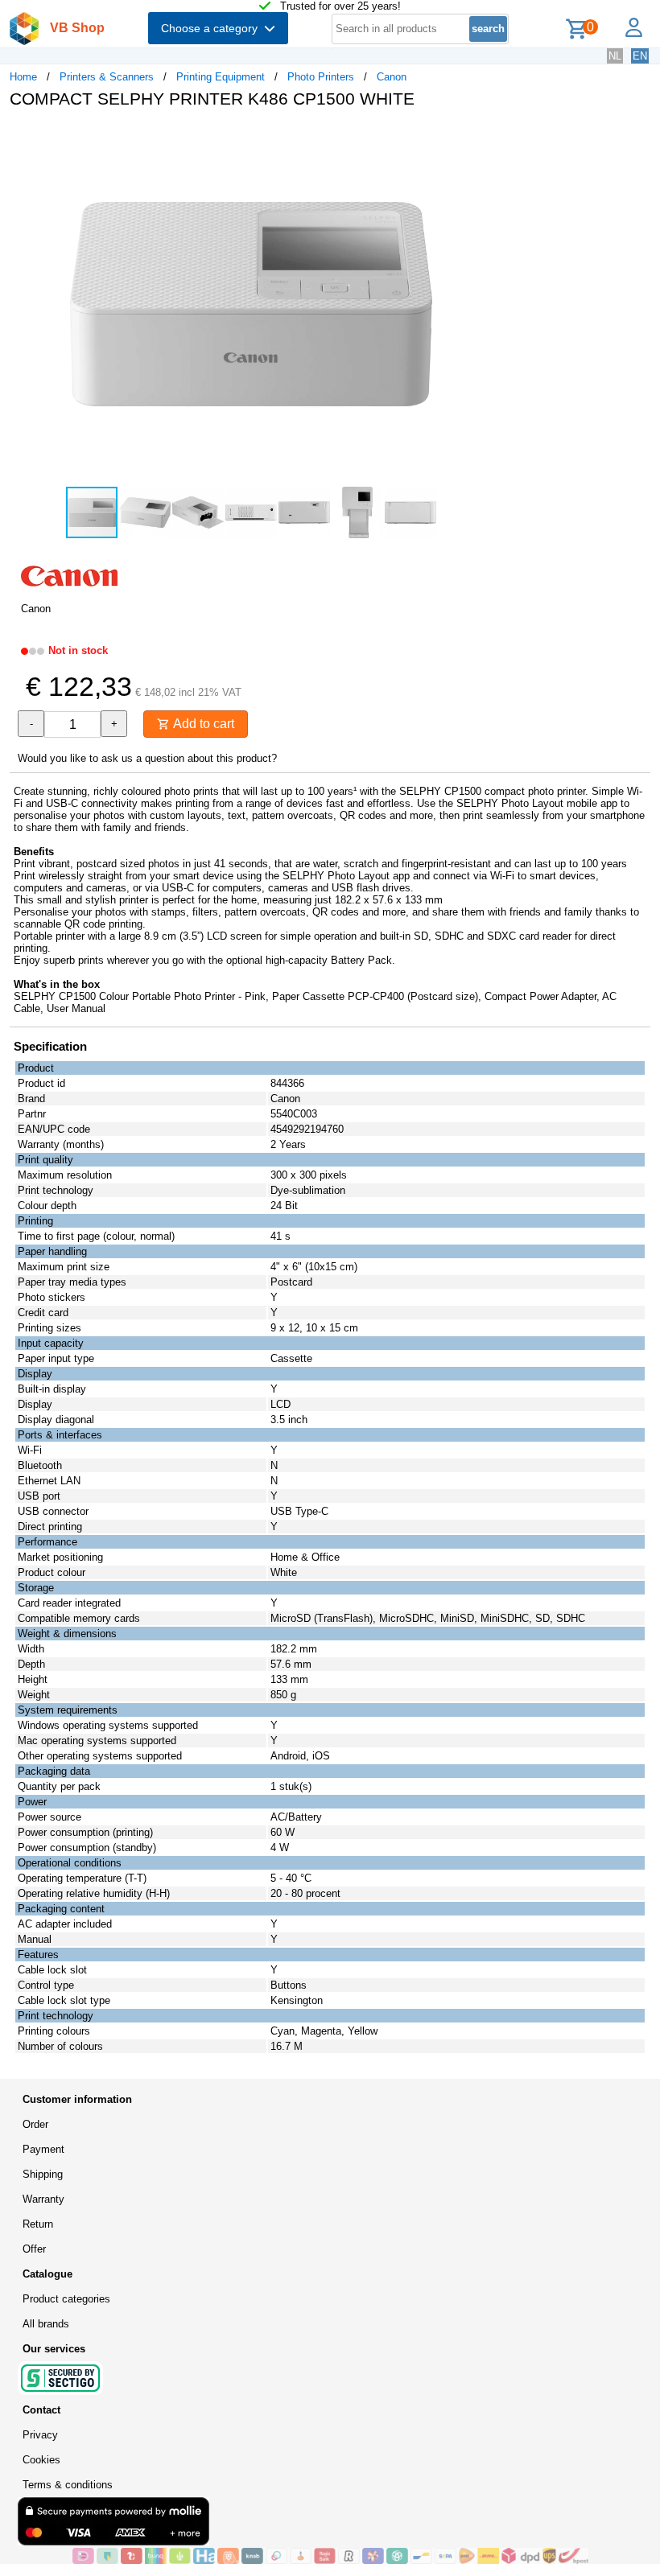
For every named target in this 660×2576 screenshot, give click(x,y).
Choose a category (212, 28)
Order (35, 2124)
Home (23, 77)
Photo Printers (321, 77)
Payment (43, 2149)
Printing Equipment (221, 77)
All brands (46, 2324)
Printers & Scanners (107, 77)
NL (615, 56)
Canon (392, 77)
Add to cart (202, 724)
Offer (34, 2249)
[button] (478, 138)
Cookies (41, 2460)
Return (38, 2224)
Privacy (40, 2435)
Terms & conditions (68, 2485)
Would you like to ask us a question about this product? (147, 758)
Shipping (43, 2174)
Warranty (43, 2199)
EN (640, 56)
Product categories (66, 2299)
